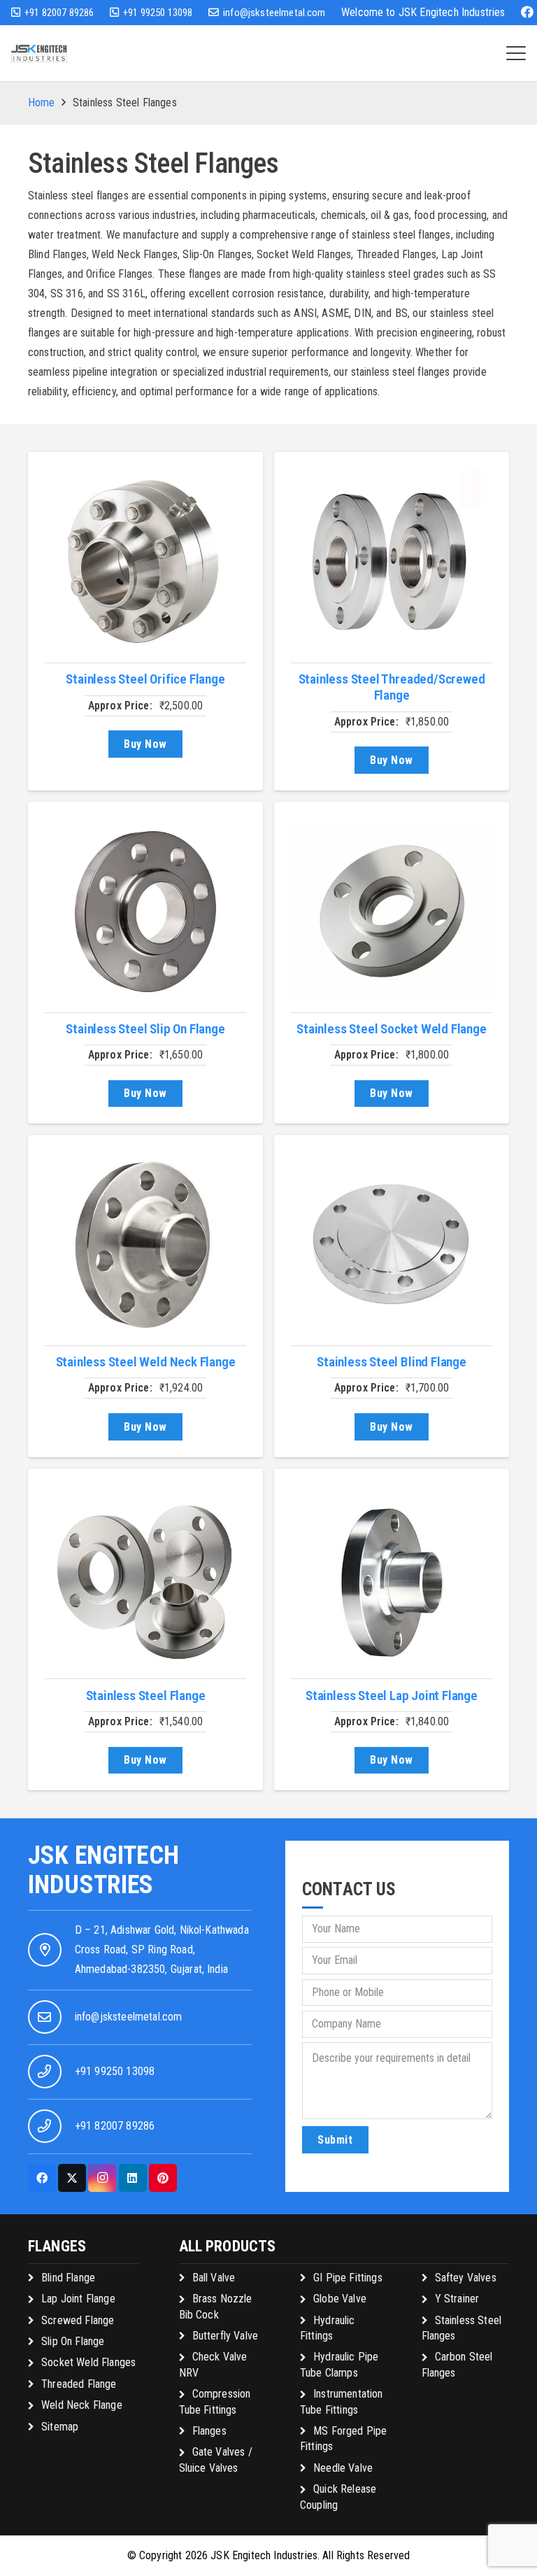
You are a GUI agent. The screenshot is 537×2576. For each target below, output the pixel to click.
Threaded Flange (79, 2384)
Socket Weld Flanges (88, 2362)
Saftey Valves (466, 2278)
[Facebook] (527, 12)
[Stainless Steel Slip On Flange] (145, 912)
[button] (516, 53)
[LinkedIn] (133, 2178)
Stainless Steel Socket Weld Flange (391, 1029)
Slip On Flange (73, 2341)
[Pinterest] (163, 2178)
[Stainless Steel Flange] (145, 1578)
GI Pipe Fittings (348, 2278)
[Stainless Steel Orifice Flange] (145, 562)
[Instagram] (102, 2178)
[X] (72, 2178)
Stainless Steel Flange (146, 1696)
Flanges (209, 2431)
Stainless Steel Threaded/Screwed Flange (392, 687)
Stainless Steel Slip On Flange (145, 1029)
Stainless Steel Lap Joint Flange (392, 1696)
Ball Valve (214, 2278)
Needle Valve (343, 2468)
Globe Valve (340, 2299)
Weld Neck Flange (82, 2405)
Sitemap (60, 2427)
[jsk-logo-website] (39, 54)
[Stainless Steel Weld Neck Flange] (145, 1245)
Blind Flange (68, 2278)
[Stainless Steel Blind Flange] (392, 1245)
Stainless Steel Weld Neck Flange (146, 1362)
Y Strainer (457, 2299)
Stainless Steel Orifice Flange (145, 679)
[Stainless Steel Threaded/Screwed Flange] (392, 562)
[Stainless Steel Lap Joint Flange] (392, 1578)
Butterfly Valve (225, 2336)
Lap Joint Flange (78, 2299)
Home (42, 102)
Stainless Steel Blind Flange (392, 1362)
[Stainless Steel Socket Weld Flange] (392, 912)
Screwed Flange (78, 2320)
